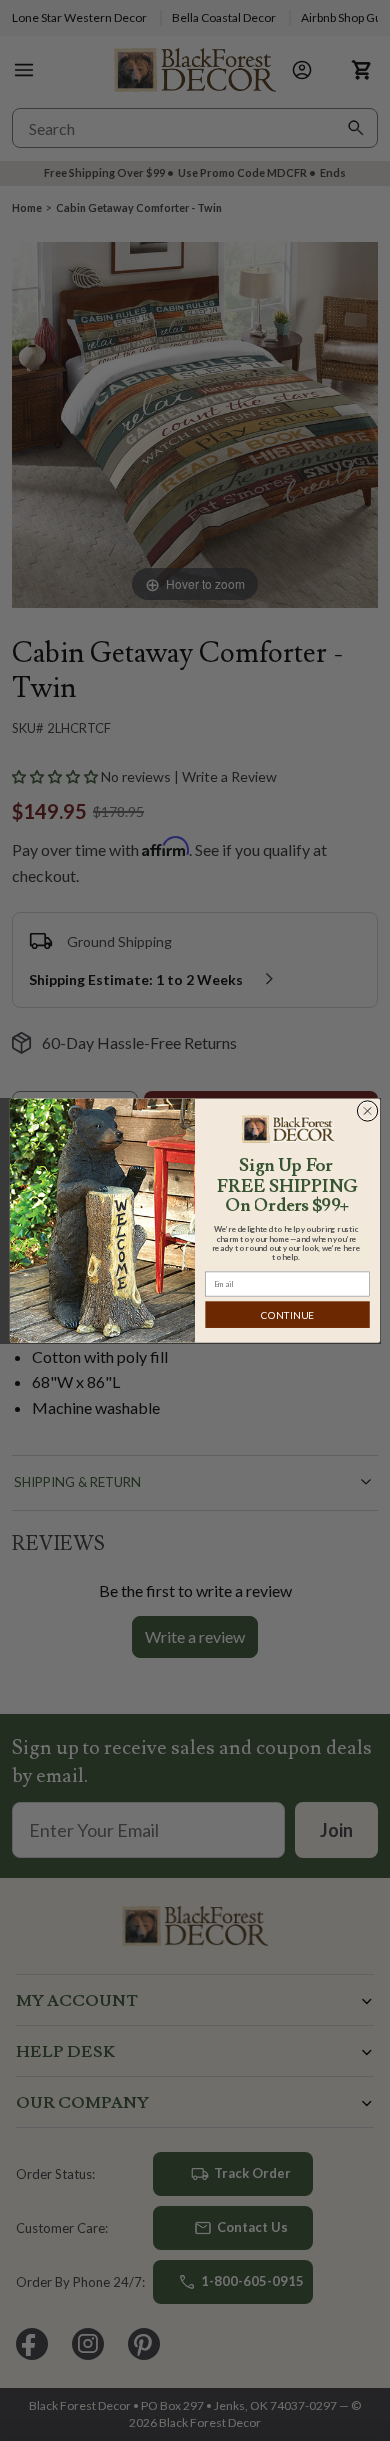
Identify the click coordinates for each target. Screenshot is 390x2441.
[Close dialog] (367, 1110)
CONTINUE (287, 1315)
